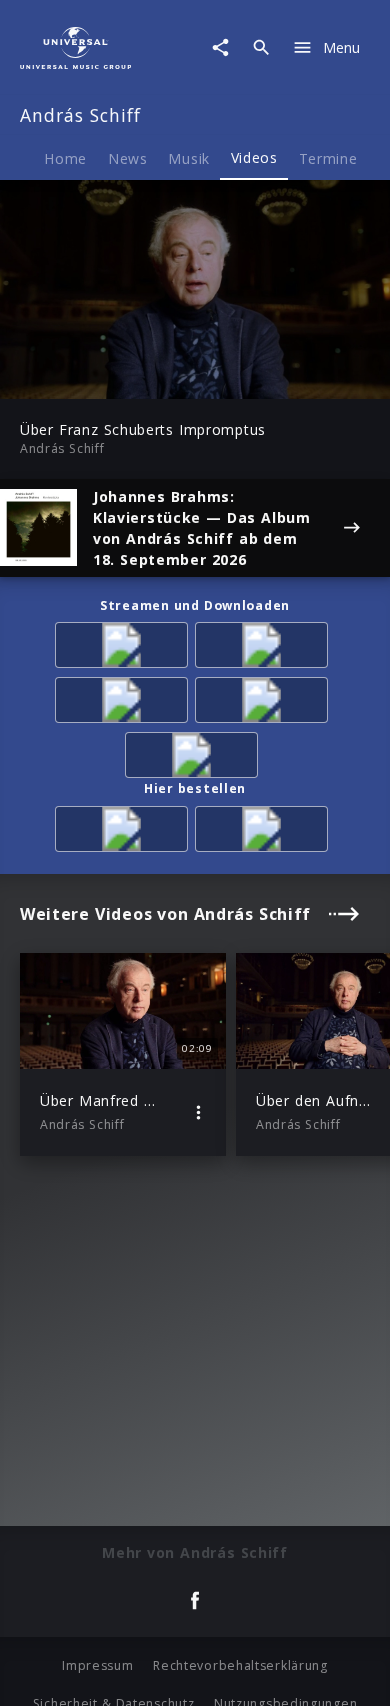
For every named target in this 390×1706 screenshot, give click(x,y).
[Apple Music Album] (125, 648)
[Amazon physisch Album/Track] (125, 832)
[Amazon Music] (265, 648)
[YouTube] (195, 758)
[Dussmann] (265, 832)
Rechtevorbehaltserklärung (240, 1665)
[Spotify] (125, 703)
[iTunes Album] (265, 703)
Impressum (97, 1665)
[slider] (131, 378)
